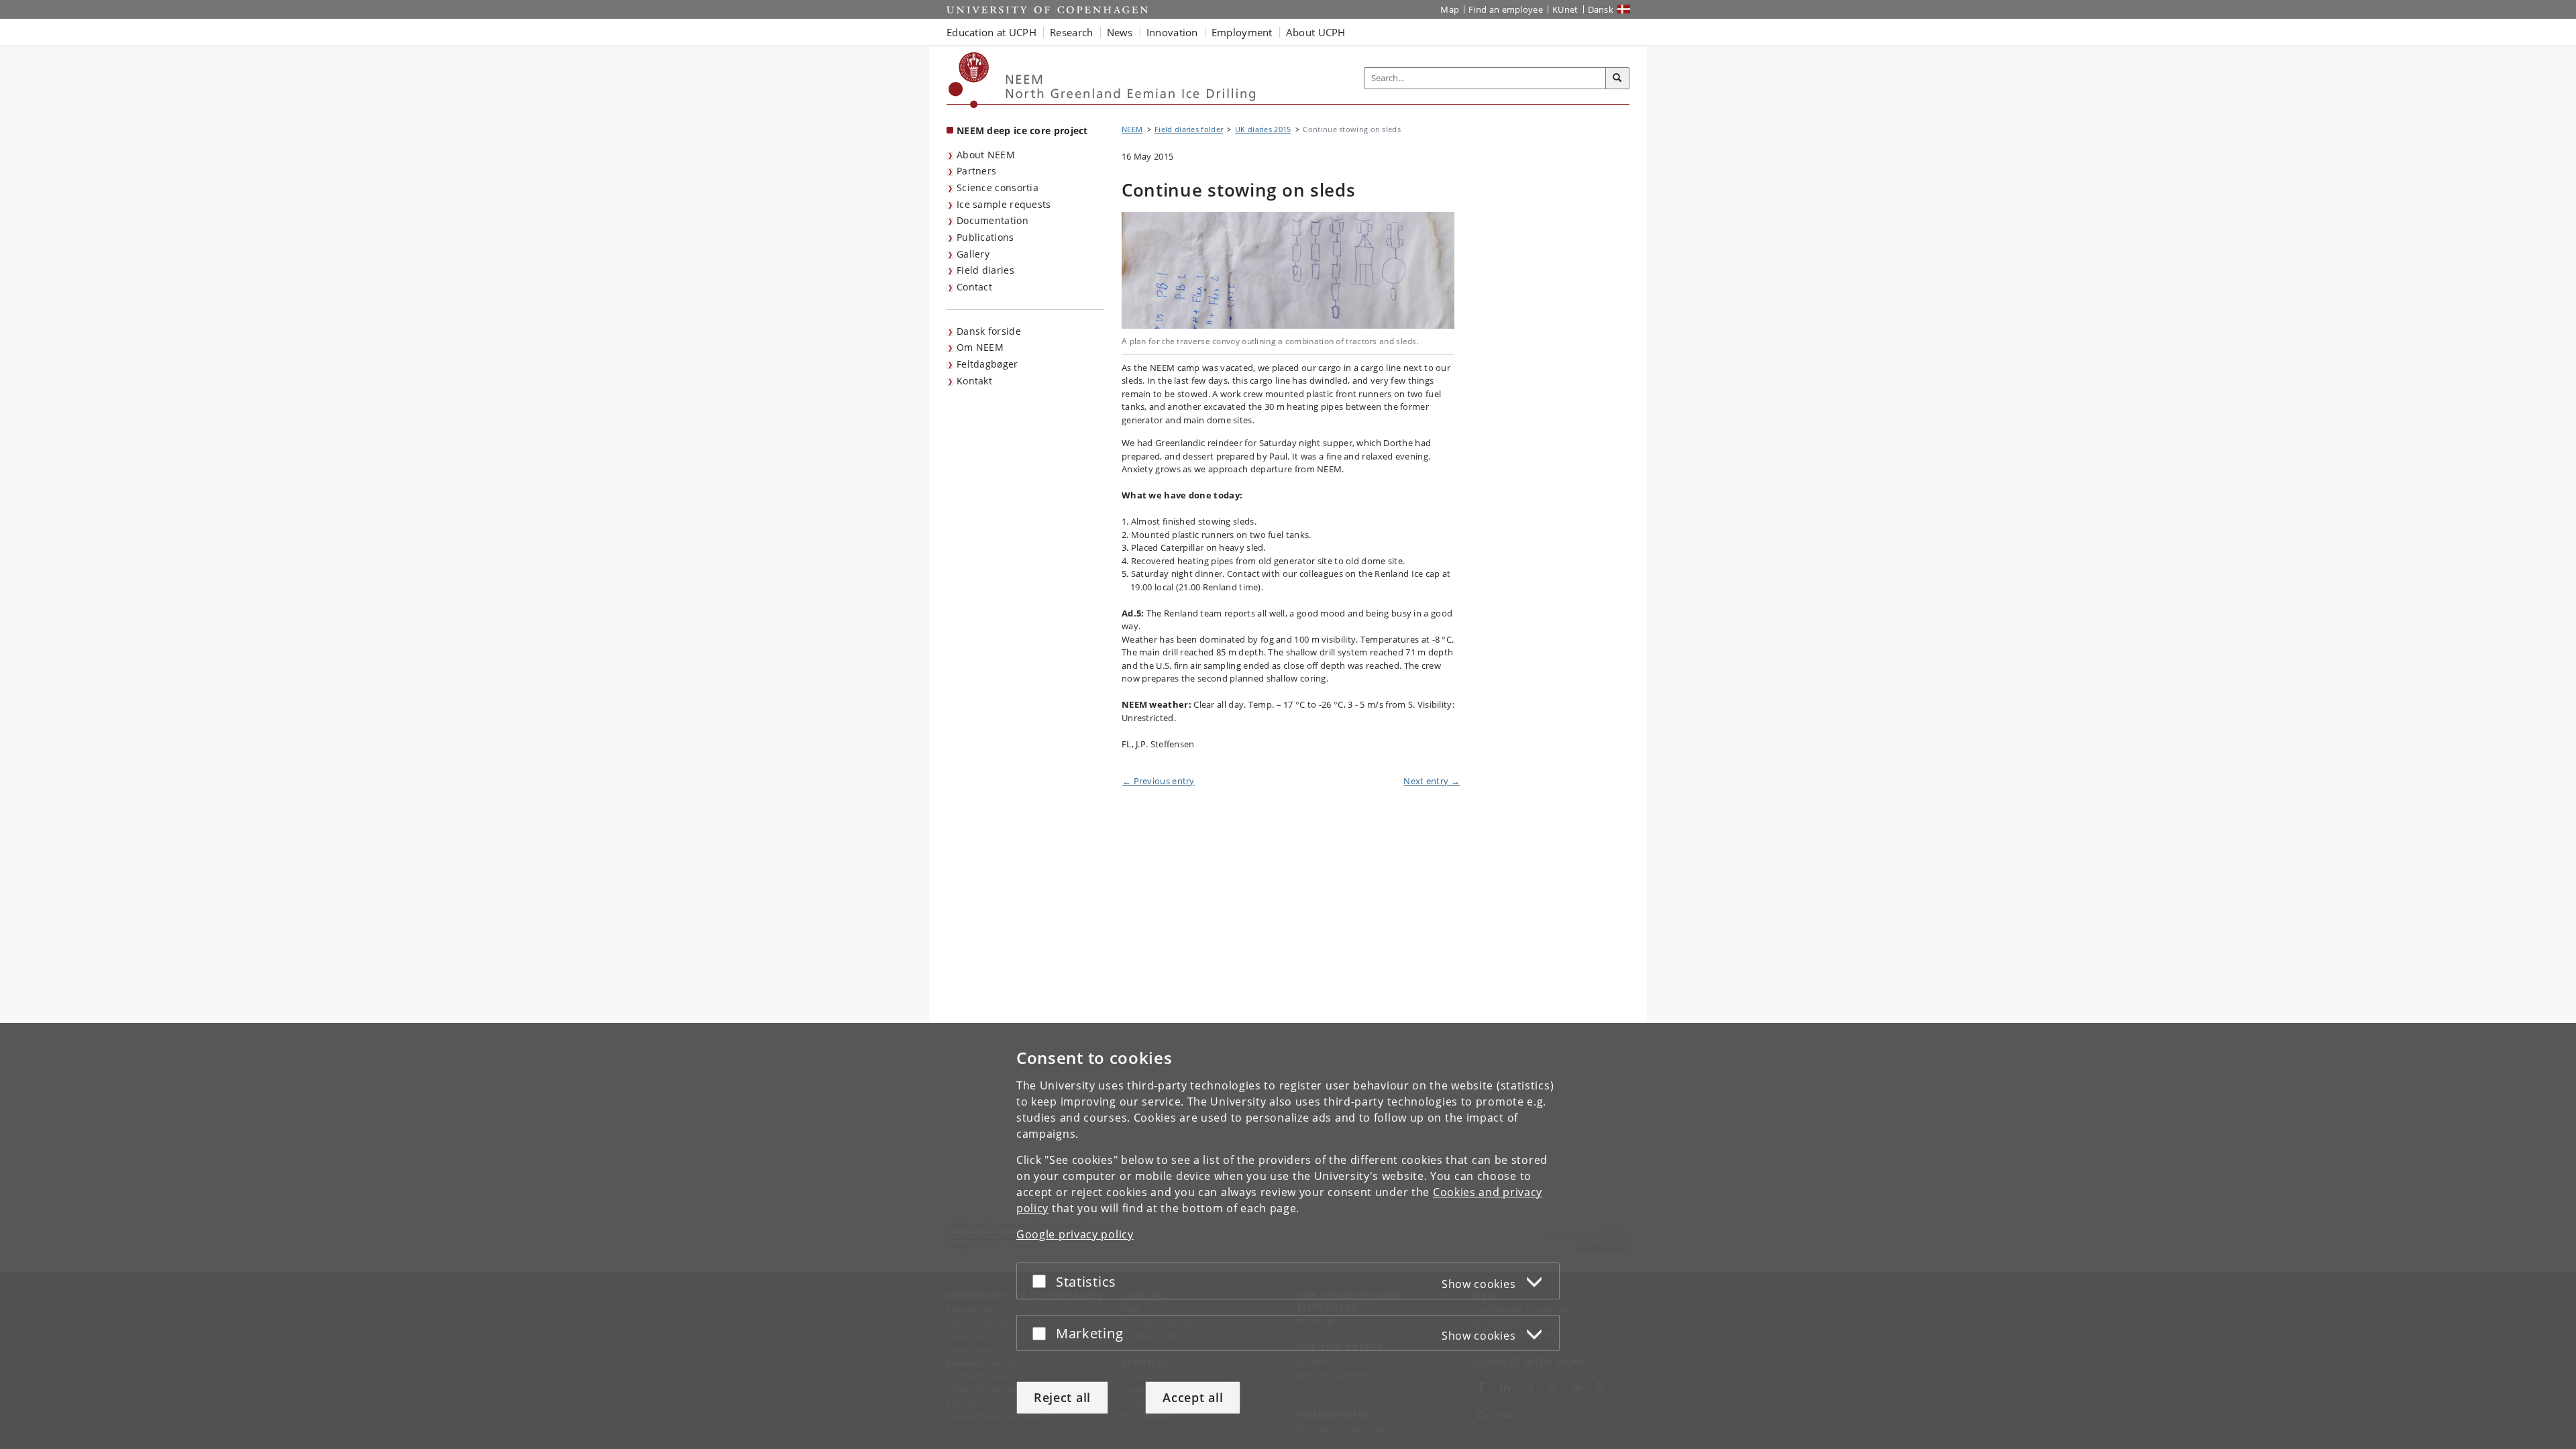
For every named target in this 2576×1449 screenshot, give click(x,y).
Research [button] (1071, 32)
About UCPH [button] (1316, 32)
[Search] (1617, 78)
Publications (985, 237)
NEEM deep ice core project (1022, 130)
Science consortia (998, 187)
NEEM (1132, 129)
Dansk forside (989, 331)
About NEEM (986, 155)
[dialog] (1288, 1236)
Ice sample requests (1004, 204)
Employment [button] (1242, 32)
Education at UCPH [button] (991, 32)
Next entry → (1432, 781)
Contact (974, 287)
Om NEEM (980, 347)
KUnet (1565, 9)
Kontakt (974, 381)
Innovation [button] (1172, 32)
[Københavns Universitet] (969, 80)
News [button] (1120, 32)
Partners (976, 171)
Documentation (992, 220)
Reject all (1062, 1397)
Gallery (973, 254)
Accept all (1193, 1397)
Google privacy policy (1075, 1234)
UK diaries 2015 (1263, 129)
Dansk (1601, 9)
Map (1450, 9)
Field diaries (985, 270)
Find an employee (1506, 9)
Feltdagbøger (987, 364)
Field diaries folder (1189, 129)
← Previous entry (1159, 781)
